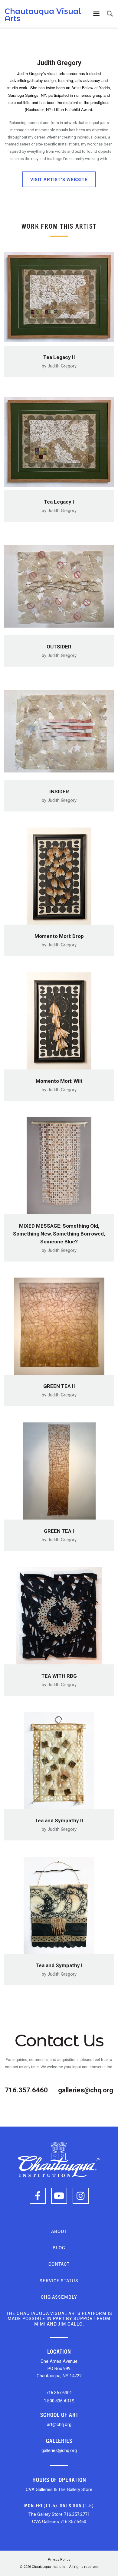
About (59, 2231)
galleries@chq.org (86, 2090)
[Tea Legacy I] (59, 440)
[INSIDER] (59, 730)
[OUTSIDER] (59, 585)
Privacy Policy (59, 2560)
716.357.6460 (26, 2090)
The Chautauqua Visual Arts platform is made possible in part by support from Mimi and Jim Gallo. (59, 2318)
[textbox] (59, 141)
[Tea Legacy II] (59, 295)
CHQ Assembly (59, 2297)
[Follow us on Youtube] (59, 2196)
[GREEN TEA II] (59, 1324)
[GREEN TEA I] (59, 1469)
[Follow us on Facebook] (38, 2196)
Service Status (59, 2280)
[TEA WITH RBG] (59, 1614)
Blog (59, 2247)
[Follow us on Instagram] (81, 2196)
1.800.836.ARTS (59, 2401)
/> (98, 2159)
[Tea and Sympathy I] (59, 1903)
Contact (59, 2264)
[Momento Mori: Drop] (59, 874)
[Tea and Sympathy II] (59, 1759)
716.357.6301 (59, 2393)
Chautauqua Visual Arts (43, 15)
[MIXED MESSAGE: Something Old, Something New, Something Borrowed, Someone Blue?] (59, 1164)
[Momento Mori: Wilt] (59, 1019)
